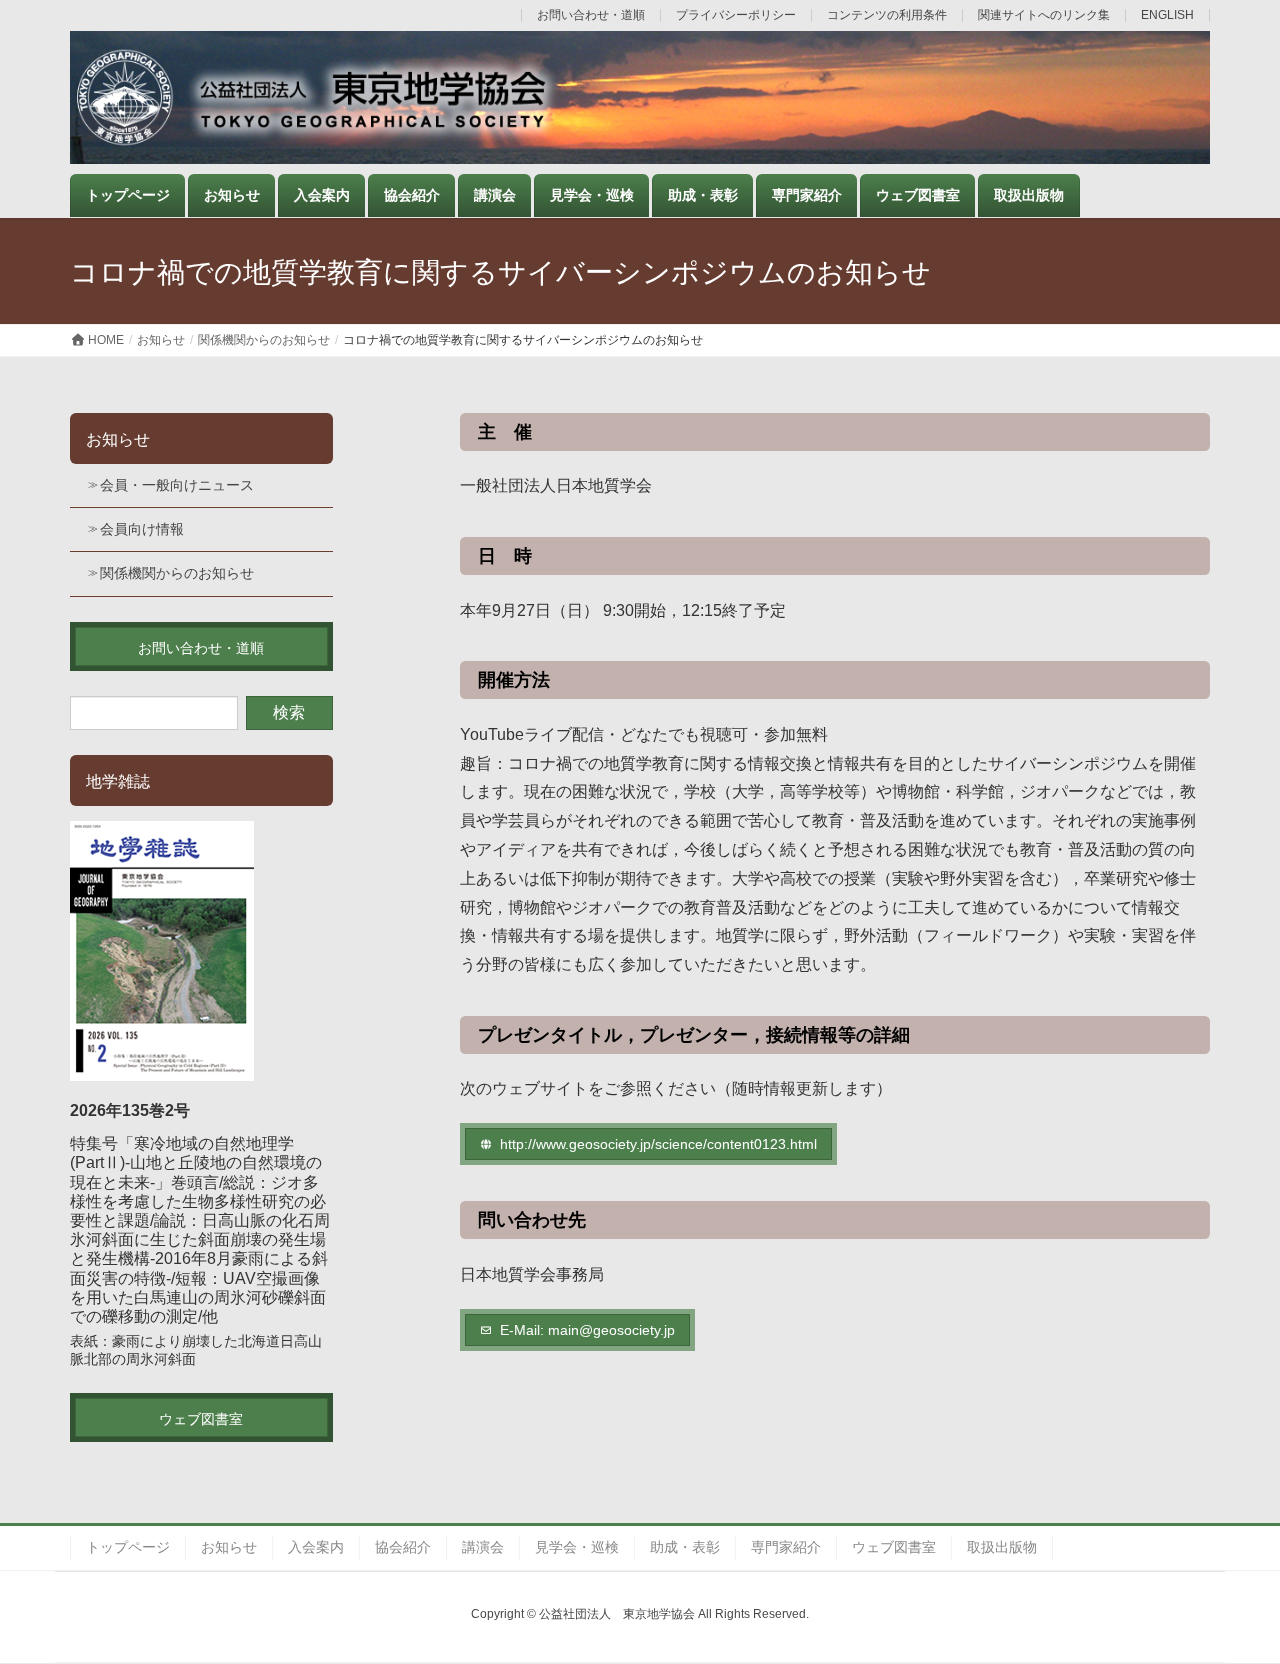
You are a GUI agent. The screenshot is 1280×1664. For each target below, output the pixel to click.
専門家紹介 (786, 1547)
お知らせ (118, 439)
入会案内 (316, 1547)
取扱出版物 (1002, 1547)
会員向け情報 (142, 529)
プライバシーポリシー (736, 15)
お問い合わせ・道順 (591, 15)
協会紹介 (403, 1547)
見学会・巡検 (577, 1547)
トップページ (128, 1547)
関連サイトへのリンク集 (1044, 15)
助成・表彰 (685, 1547)
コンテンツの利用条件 (887, 15)
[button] (648, 1144)
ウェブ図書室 (894, 1547)
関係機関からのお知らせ (177, 573)
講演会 (483, 1547)
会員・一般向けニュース (177, 485)
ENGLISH (1167, 15)
